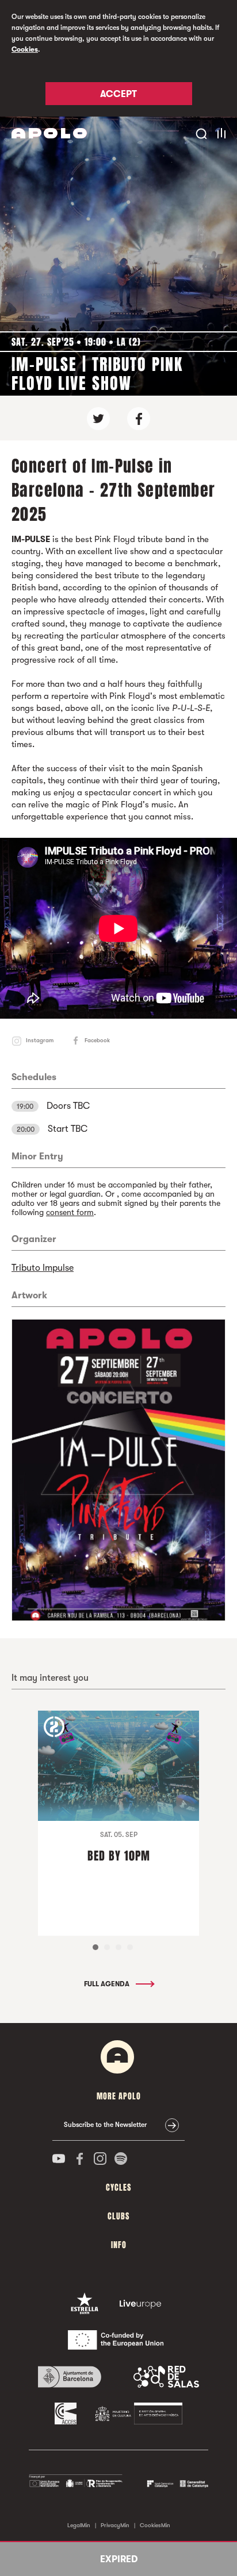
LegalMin (79, 2525)
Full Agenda (108, 1984)
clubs (118, 2216)
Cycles (118, 2188)
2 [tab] (107, 1947)
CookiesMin (155, 2525)
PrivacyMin (115, 2525)
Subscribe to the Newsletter (105, 2125)
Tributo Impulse (43, 1268)
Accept (118, 94)
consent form (70, 1212)
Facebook (97, 1040)
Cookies (25, 49)
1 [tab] (95, 1947)
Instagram (40, 1040)
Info (119, 2245)
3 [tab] (118, 1947)
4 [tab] (130, 1947)
